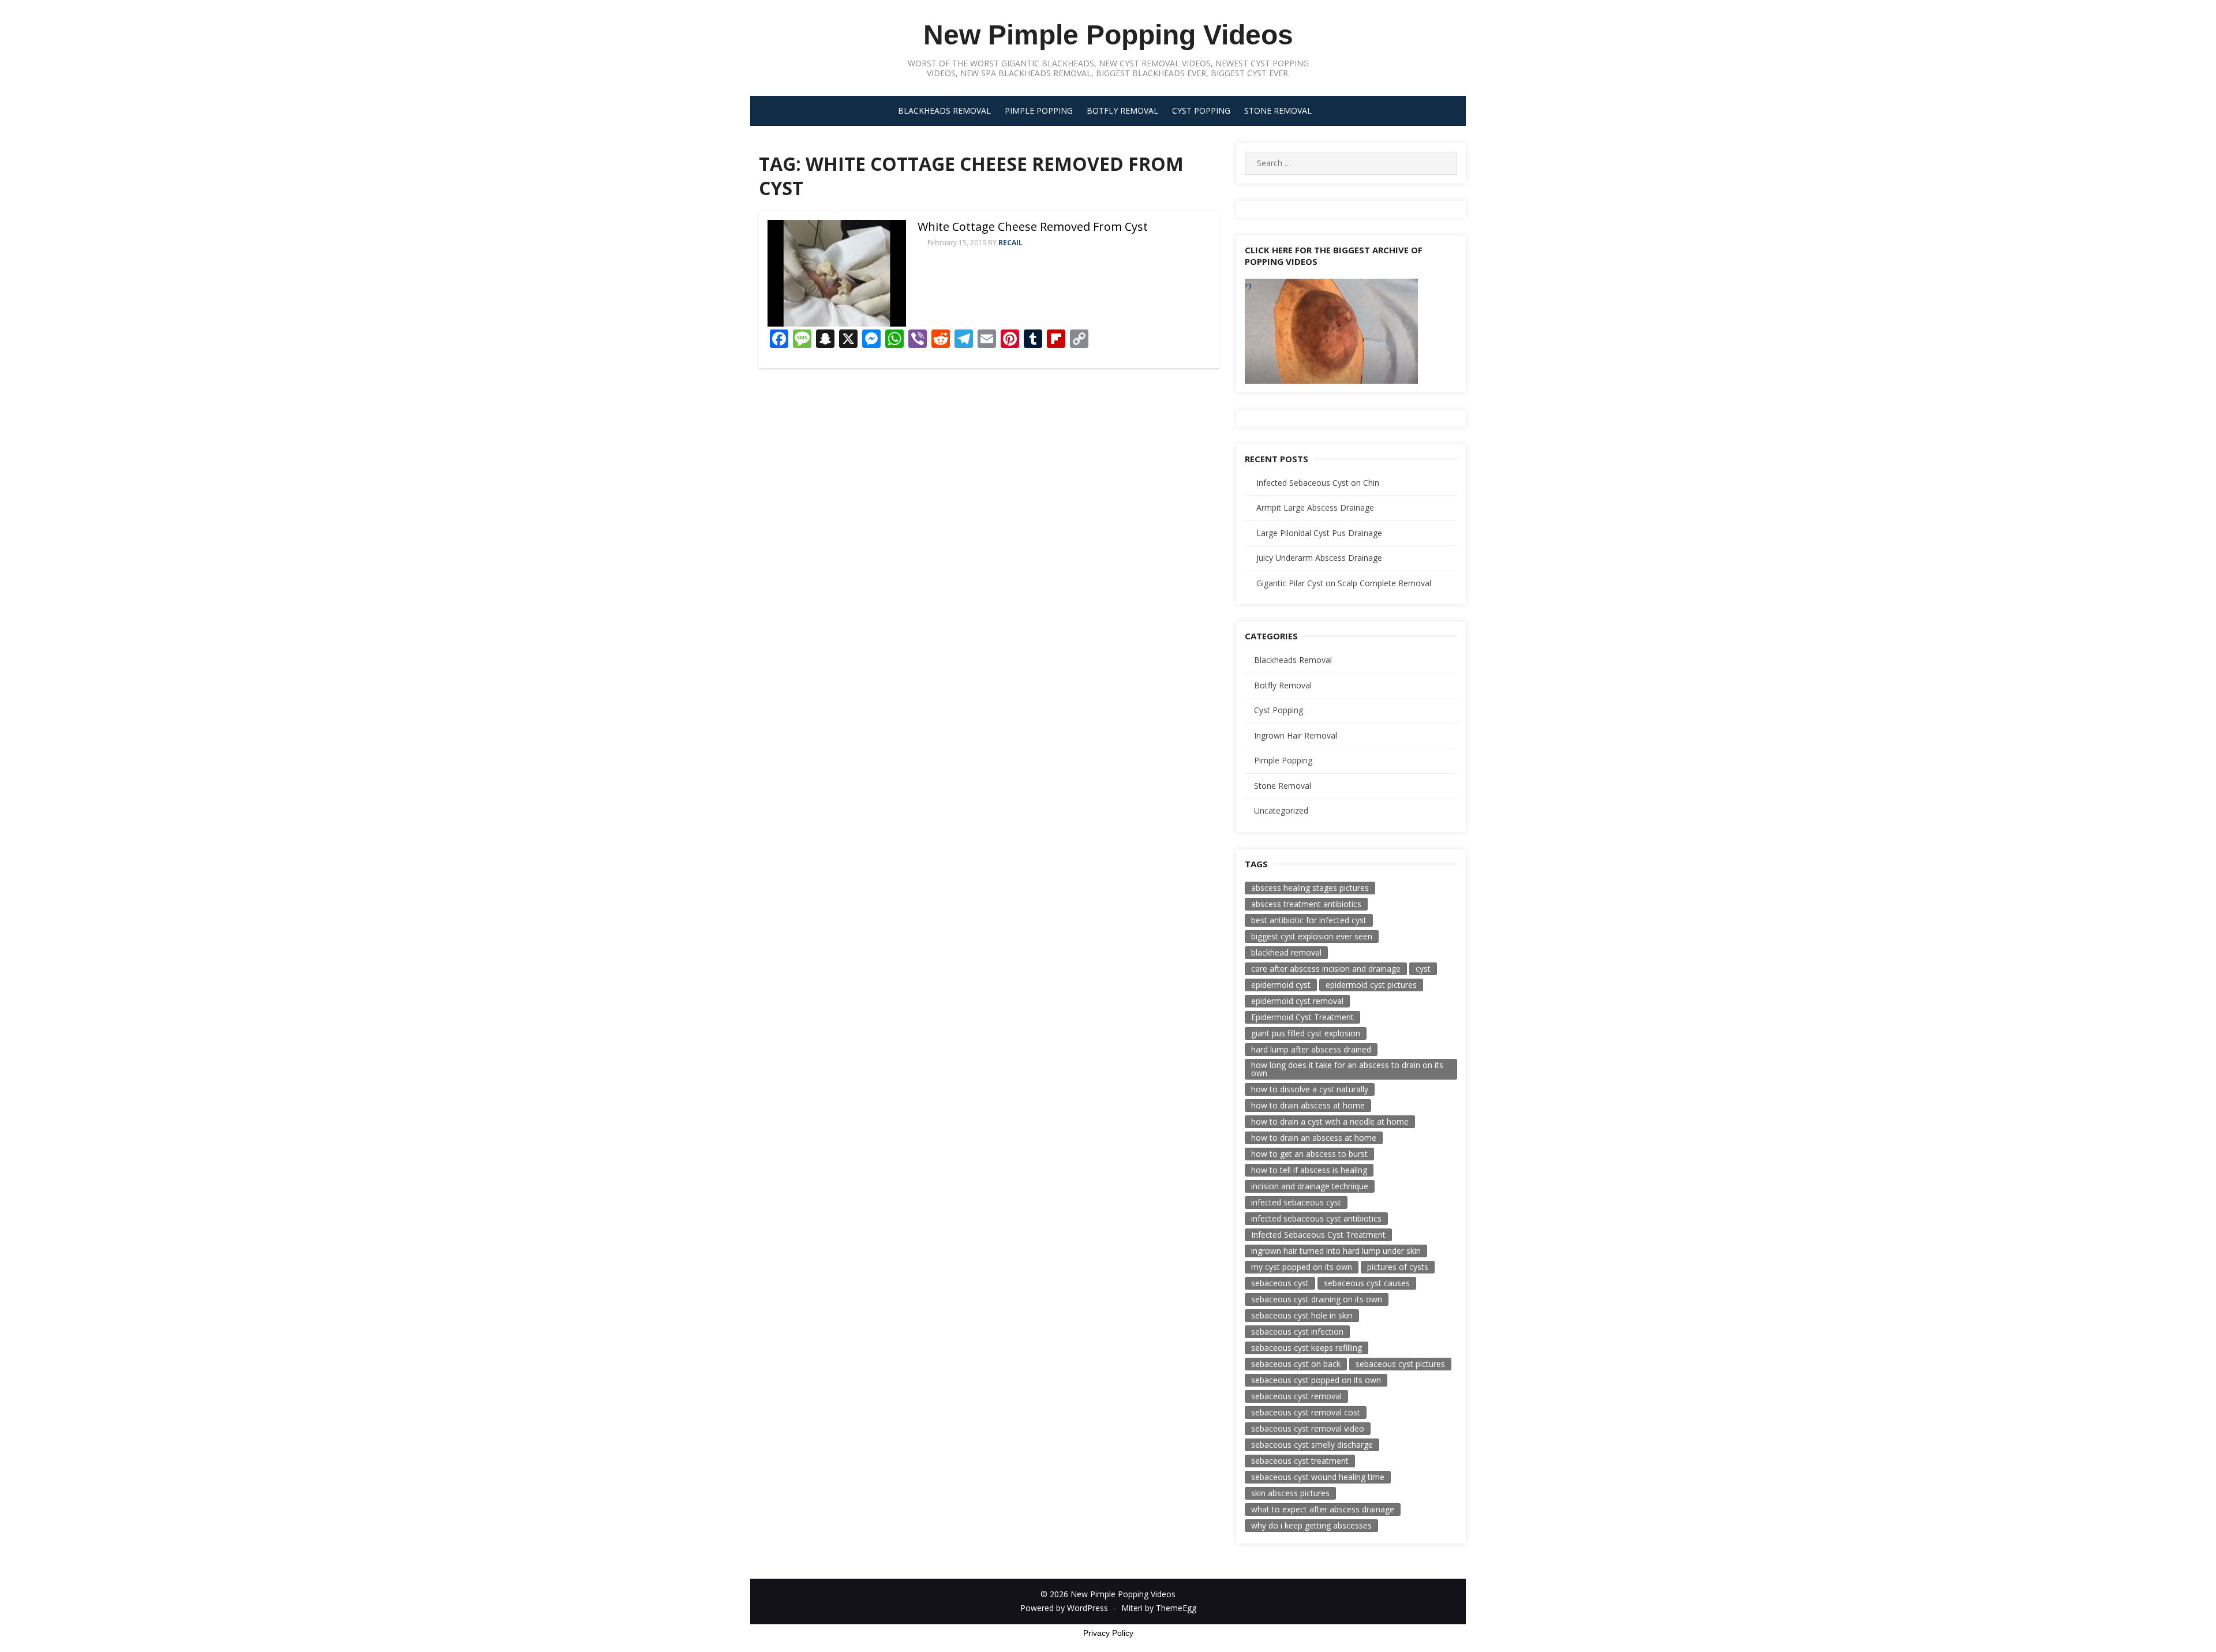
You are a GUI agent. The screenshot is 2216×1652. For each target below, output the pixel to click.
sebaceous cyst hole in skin (1302, 1315)
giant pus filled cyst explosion (1306, 1033)
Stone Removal (1278, 110)
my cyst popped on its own (1302, 1267)
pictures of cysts (1398, 1267)
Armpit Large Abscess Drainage (1315, 507)
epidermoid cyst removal (1297, 1001)
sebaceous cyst (1280, 1283)
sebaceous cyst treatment (1300, 1461)
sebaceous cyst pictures (1400, 1364)
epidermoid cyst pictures (1371, 985)
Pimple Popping (1039, 110)
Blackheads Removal (944, 110)
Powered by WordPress (1064, 1608)
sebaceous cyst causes (1367, 1283)
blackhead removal (1286, 952)
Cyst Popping (1201, 110)
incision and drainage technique (1310, 1186)
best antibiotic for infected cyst (1309, 920)
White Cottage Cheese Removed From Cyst (1033, 226)
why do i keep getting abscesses (1311, 1525)
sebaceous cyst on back (1296, 1364)
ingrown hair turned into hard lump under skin (1336, 1251)
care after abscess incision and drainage (1326, 969)
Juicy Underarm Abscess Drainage (1319, 558)
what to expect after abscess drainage (1323, 1509)
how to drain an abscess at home (1314, 1138)
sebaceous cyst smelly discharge (1312, 1445)
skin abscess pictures (1290, 1493)
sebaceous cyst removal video (1308, 1428)
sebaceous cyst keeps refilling (1307, 1348)
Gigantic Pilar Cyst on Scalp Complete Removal (1344, 583)
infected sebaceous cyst (1296, 1202)
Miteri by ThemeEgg (1159, 1608)
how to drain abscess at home (1308, 1105)
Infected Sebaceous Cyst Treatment (1318, 1235)
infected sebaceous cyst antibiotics (1316, 1218)
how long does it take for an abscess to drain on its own (1347, 1069)
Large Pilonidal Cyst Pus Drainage (1319, 533)
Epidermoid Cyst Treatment (1302, 1017)
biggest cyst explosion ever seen (1312, 936)
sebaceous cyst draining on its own (1317, 1299)
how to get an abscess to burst (1309, 1154)
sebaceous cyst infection (1297, 1331)
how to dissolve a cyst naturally (1310, 1089)
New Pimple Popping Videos (1108, 35)
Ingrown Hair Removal (1296, 735)
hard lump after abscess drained (1311, 1049)
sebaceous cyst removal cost (1306, 1412)
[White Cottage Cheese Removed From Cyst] (837, 273)
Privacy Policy (1108, 1633)
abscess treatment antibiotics (1306, 904)
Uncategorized (1281, 810)
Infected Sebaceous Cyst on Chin (1318, 483)
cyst (1423, 969)
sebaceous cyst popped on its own (1316, 1380)
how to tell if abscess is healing (1309, 1170)
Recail (1010, 243)
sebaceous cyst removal (1296, 1396)
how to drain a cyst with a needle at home (1330, 1121)
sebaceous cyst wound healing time (1318, 1477)
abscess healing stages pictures (1310, 888)
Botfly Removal (1122, 110)
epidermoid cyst (1281, 985)
